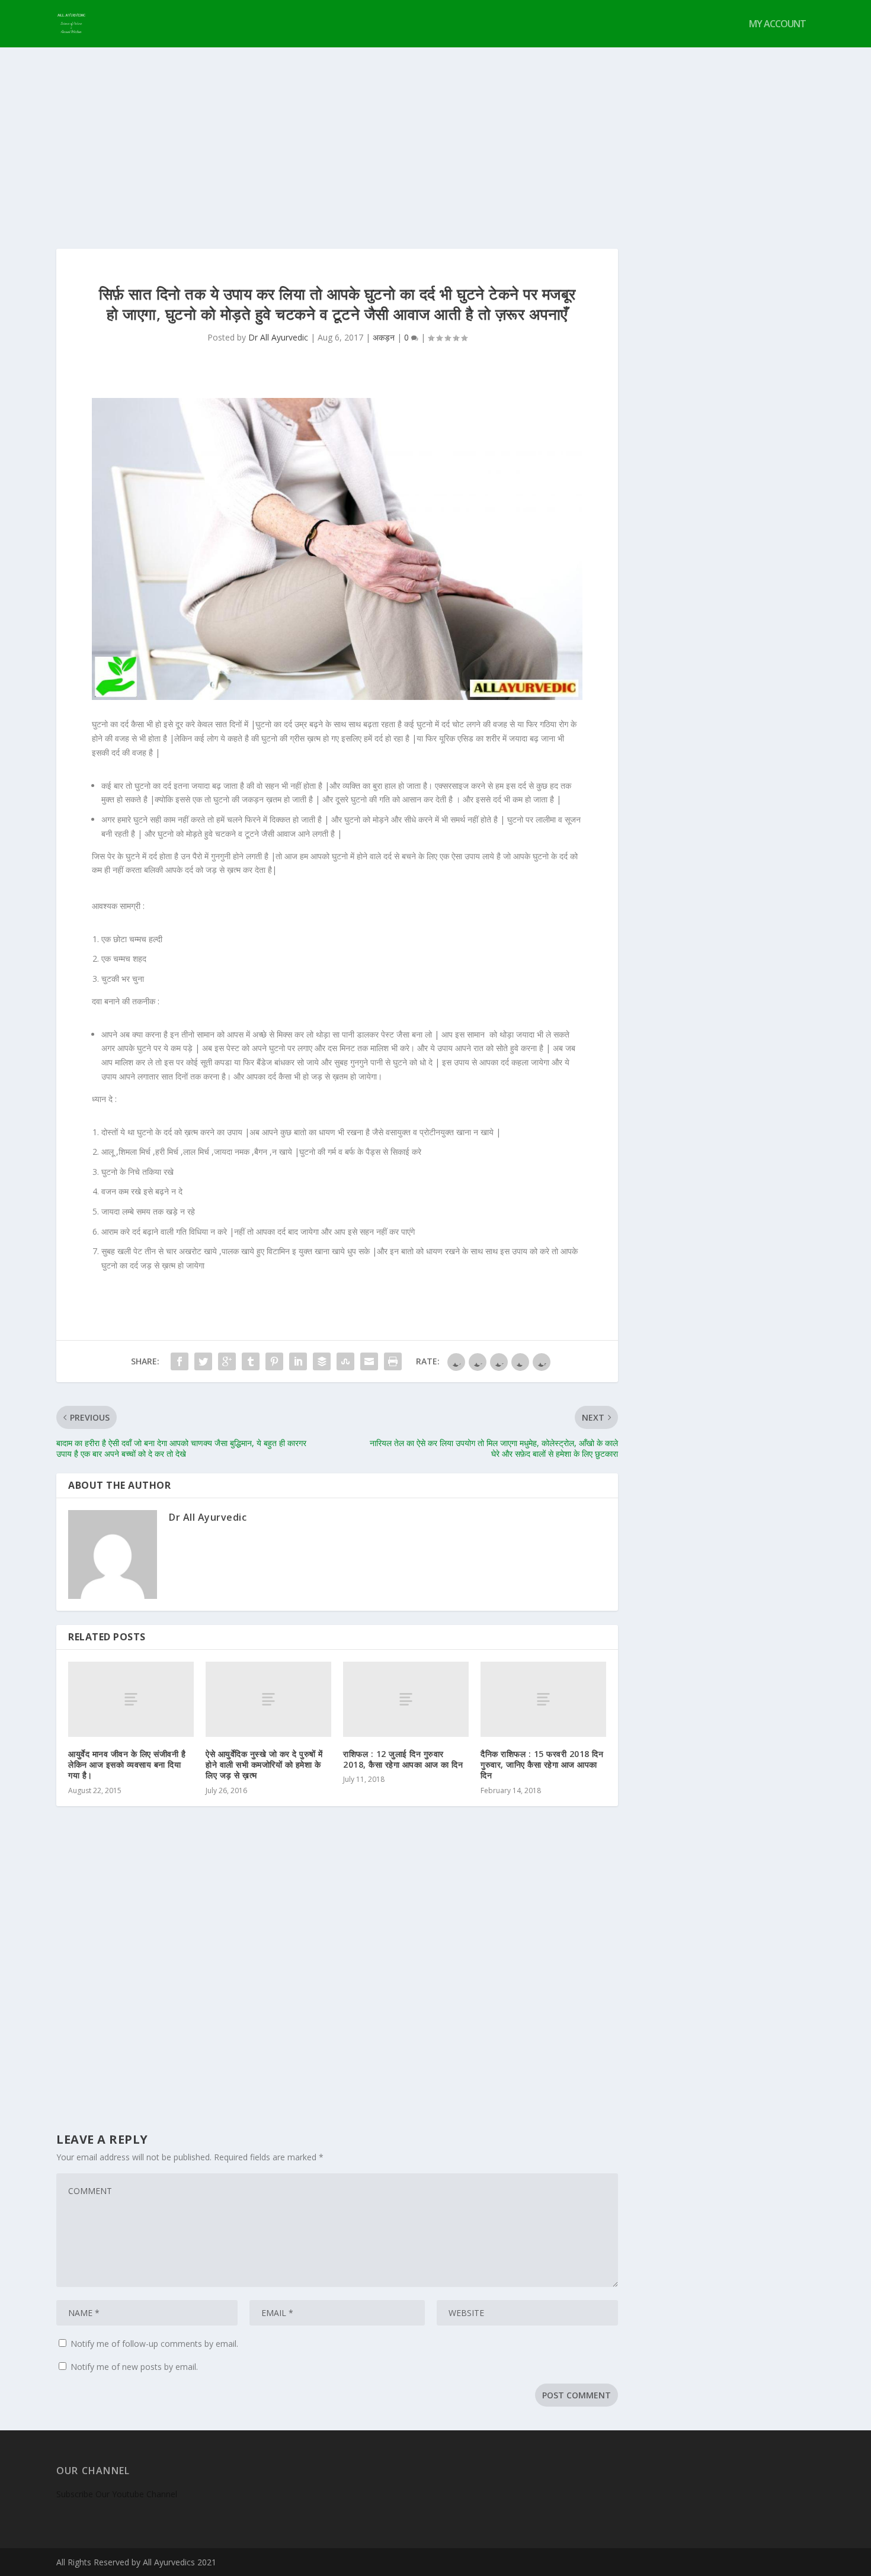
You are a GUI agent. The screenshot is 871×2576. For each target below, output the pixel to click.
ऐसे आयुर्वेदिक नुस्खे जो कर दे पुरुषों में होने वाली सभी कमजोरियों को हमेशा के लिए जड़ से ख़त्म (264, 1764)
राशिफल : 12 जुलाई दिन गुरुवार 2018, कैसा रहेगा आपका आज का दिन (403, 1759)
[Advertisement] (435, 136)
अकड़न (384, 337)
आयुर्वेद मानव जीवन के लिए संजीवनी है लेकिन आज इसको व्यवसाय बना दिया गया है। (127, 1764)
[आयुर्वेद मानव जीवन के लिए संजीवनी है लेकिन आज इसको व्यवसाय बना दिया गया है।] (131, 1699)
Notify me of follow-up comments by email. (154, 2344)
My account (777, 25)
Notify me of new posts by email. (134, 2367)
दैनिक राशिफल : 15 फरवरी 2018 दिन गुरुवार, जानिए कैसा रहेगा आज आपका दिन (542, 1764)
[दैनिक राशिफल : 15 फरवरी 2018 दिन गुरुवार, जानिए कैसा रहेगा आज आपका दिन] (543, 1699)
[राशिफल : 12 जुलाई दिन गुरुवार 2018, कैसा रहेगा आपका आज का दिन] (406, 1699)
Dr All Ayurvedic (278, 337)
